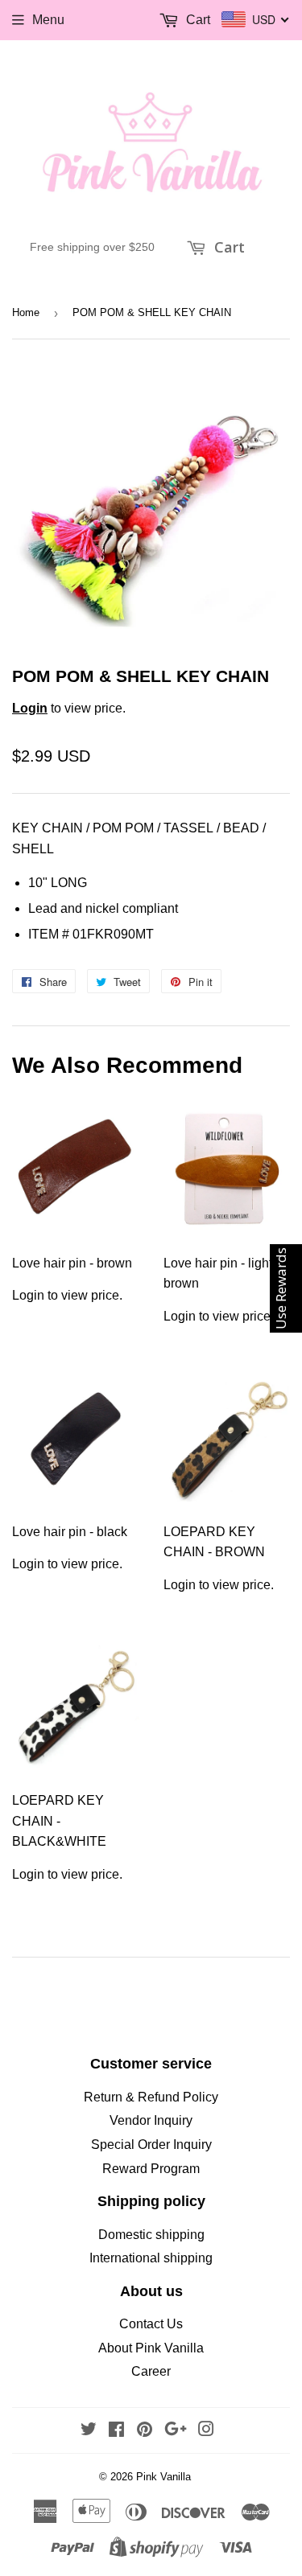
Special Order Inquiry (151, 2145)
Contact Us (151, 2324)
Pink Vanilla (163, 2477)
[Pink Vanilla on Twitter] (89, 2431)
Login (30, 708)
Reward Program (151, 2169)
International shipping (151, 2258)
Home (26, 312)
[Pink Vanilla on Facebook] (116, 2431)
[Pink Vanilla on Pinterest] (145, 2431)
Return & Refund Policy (151, 2097)
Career (151, 2371)
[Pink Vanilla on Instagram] (206, 2431)
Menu (48, 20)
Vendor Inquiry (151, 2120)
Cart (228, 247)
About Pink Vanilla (151, 2348)
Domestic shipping (151, 2235)
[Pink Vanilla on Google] (176, 2431)
